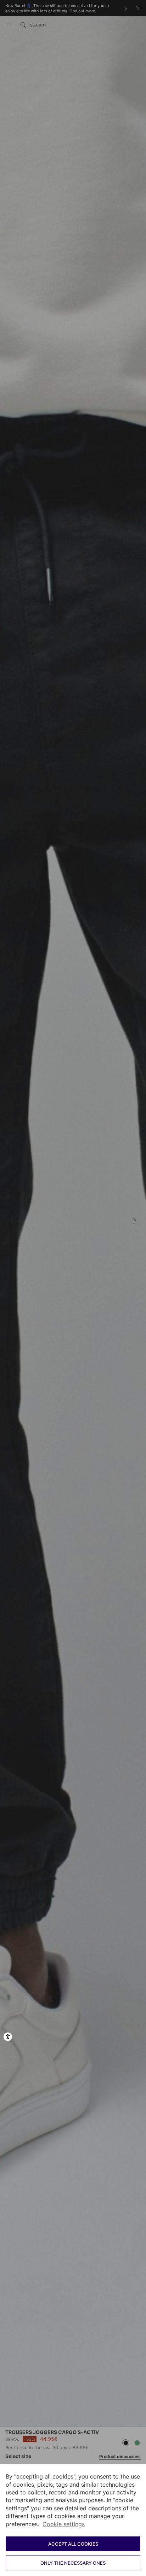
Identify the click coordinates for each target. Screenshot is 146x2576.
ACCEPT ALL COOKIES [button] (73, 2544)
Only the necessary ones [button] (73, 2563)
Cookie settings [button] (64, 2524)
